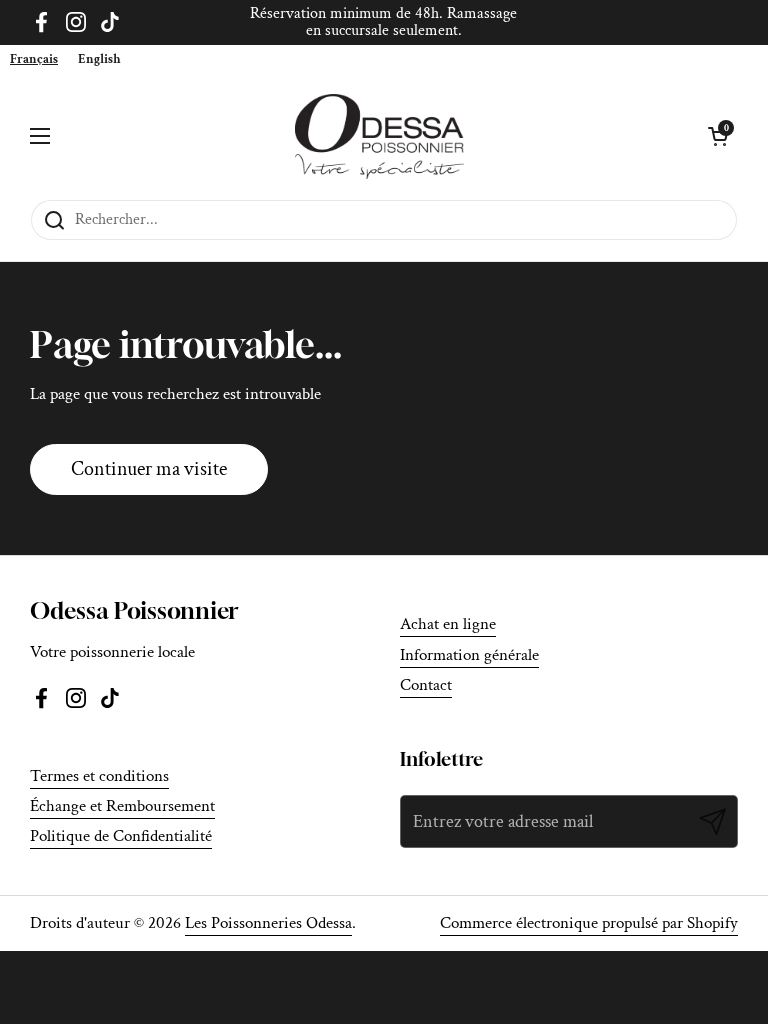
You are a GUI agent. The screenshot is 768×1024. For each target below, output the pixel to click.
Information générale (469, 655)
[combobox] (34, 59)
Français (34, 59)
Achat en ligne (448, 624)
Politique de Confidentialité (121, 836)
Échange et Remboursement (122, 806)
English (99, 59)
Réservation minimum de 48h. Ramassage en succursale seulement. (383, 22)
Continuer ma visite (149, 469)
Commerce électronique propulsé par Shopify (589, 923)
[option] (99, 59)
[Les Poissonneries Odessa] (379, 136)
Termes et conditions (99, 776)
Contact (426, 685)
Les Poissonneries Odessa (268, 923)
